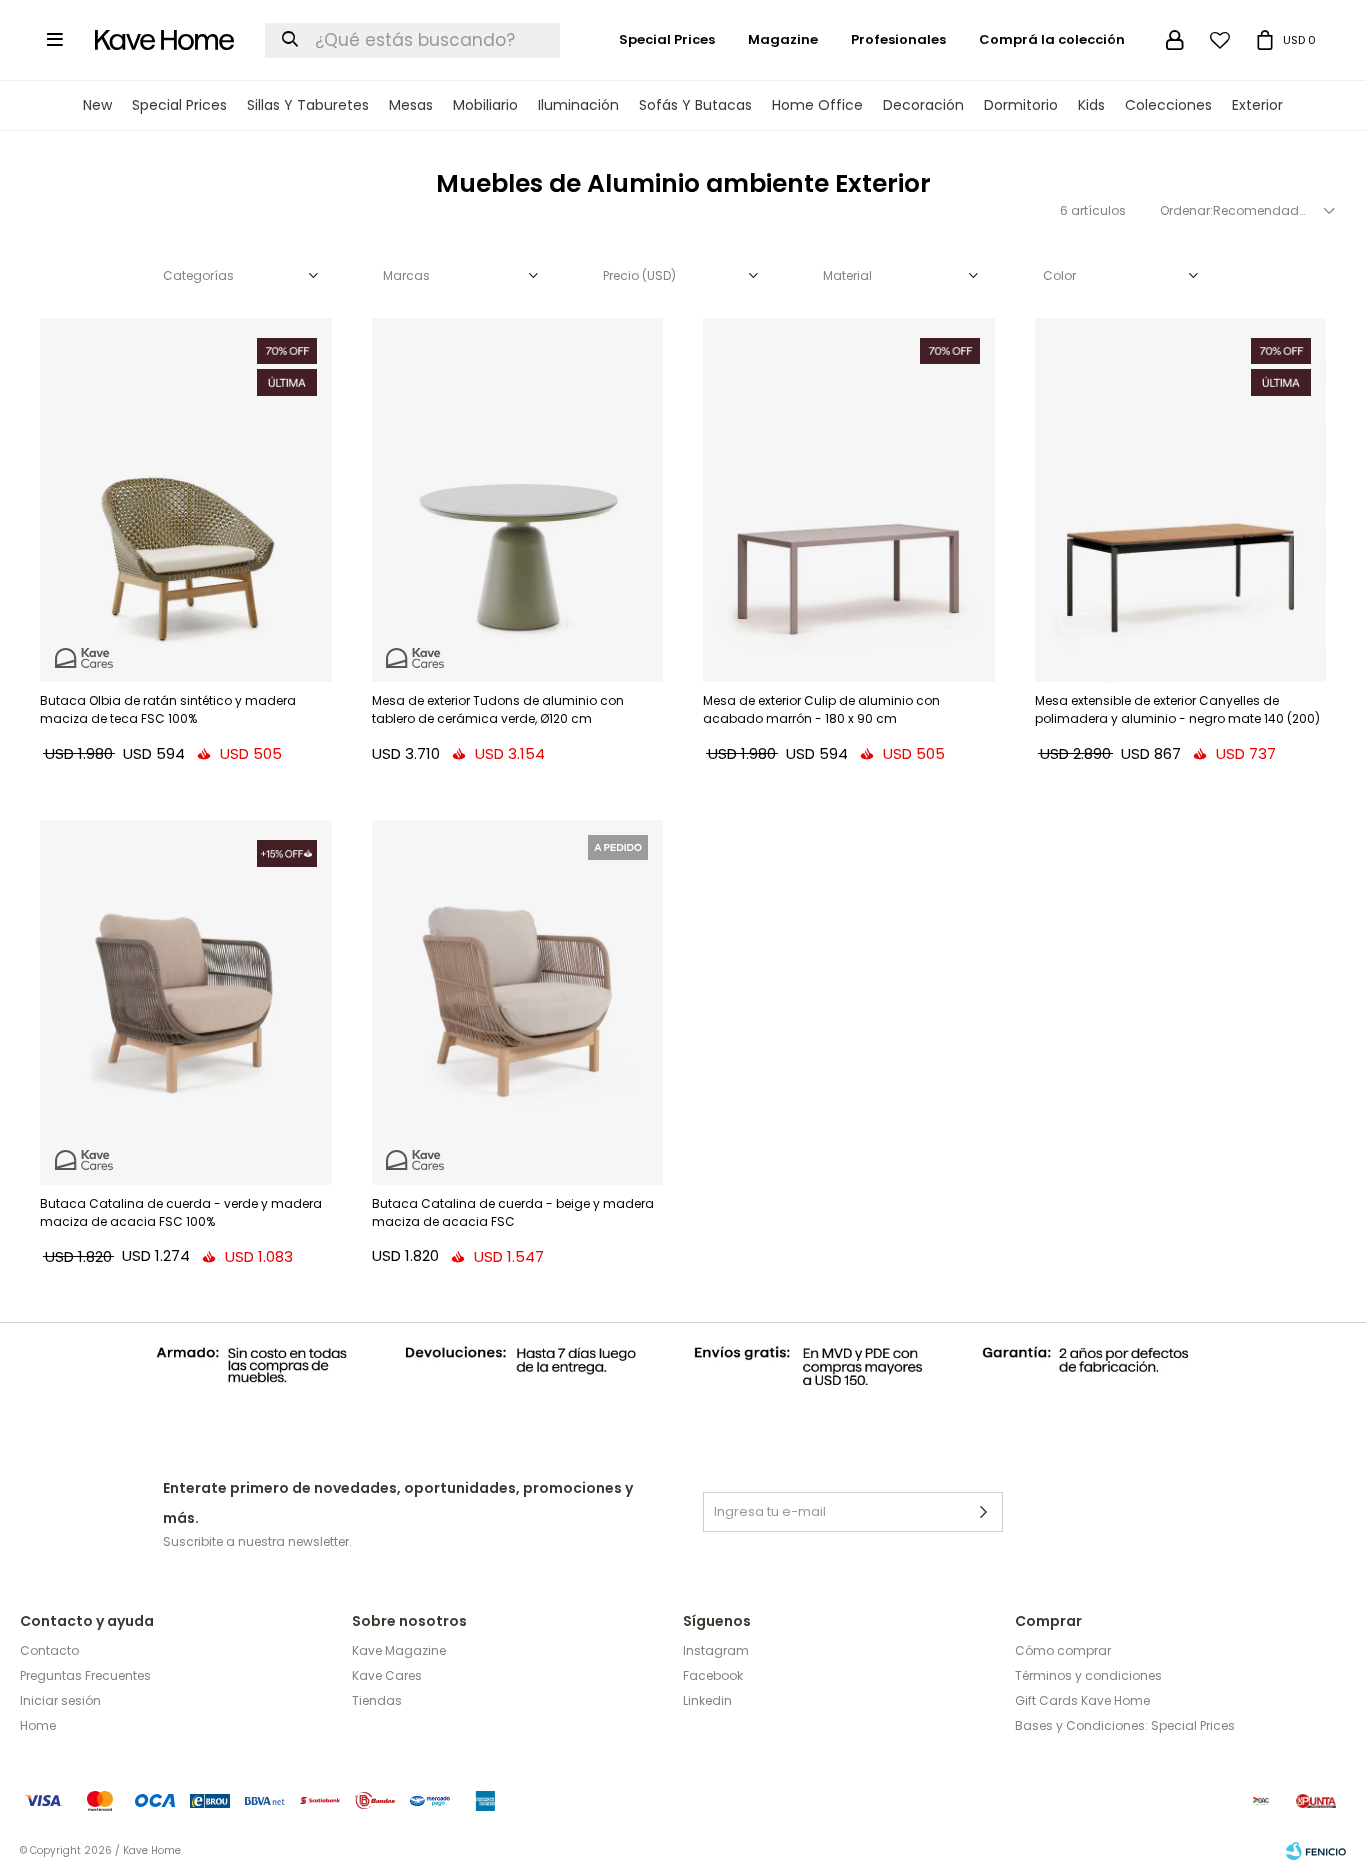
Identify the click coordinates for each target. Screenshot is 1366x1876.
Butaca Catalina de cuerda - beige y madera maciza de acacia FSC (513, 1212)
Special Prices (179, 105)
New (97, 105)
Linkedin (707, 1700)
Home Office (817, 105)
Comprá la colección (1052, 39)
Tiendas (377, 1700)
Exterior (1257, 105)
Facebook (713, 1675)
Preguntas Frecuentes (85, 1675)
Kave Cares (387, 1675)
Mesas (411, 105)
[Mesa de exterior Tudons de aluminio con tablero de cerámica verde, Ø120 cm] (518, 500)
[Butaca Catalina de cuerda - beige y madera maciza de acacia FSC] (518, 1002)
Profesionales (898, 39)
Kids (1091, 105)
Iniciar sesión (60, 1700)
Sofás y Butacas (695, 105)
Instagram (716, 1650)
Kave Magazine (399, 1650)
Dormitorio (1021, 105)
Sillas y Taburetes (308, 105)
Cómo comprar (1063, 1650)
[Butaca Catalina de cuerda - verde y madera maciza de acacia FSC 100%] (186, 1002)
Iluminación (578, 105)
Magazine (783, 39)
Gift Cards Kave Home (1082, 1700)
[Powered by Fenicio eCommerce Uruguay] (1316, 1851)
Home (38, 1725)
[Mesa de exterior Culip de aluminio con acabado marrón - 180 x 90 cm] (849, 500)
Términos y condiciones (1088, 1675)
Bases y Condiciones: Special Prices (1125, 1725)
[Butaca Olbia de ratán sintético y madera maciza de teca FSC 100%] (186, 500)
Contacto (49, 1650)
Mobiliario (485, 105)
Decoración (923, 105)
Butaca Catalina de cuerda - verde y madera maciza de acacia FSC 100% (181, 1212)
